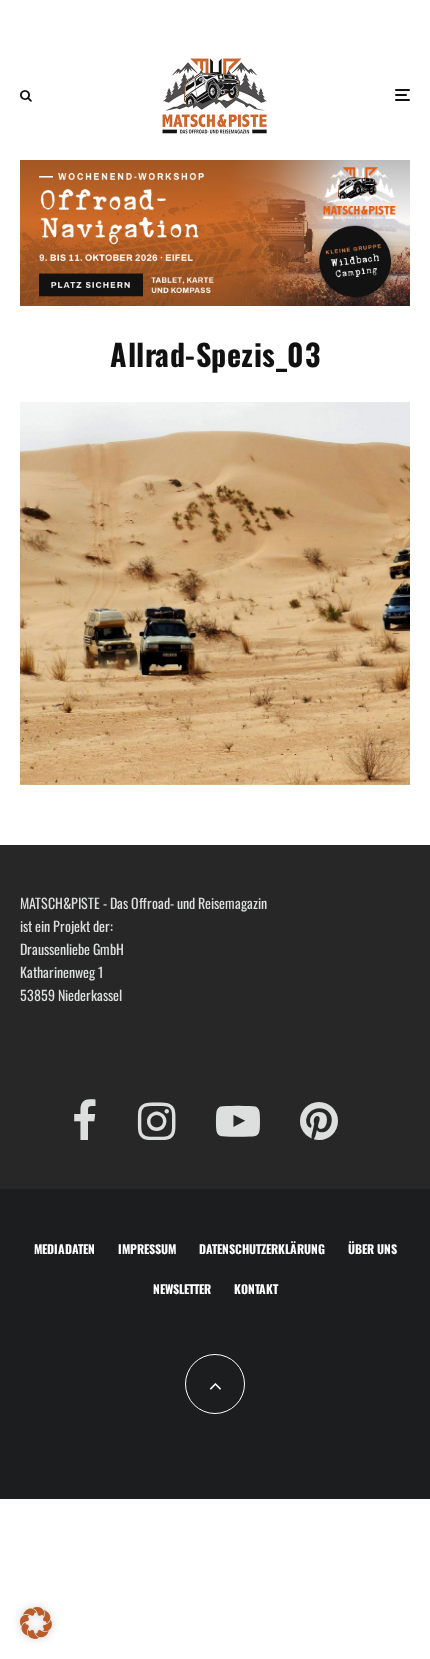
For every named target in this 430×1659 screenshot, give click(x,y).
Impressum (147, 1248)
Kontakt (256, 1288)
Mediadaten (64, 1248)
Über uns (372, 1248)
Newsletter (182, 1288)
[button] (36, 1623)
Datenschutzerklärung (262, 1248)
